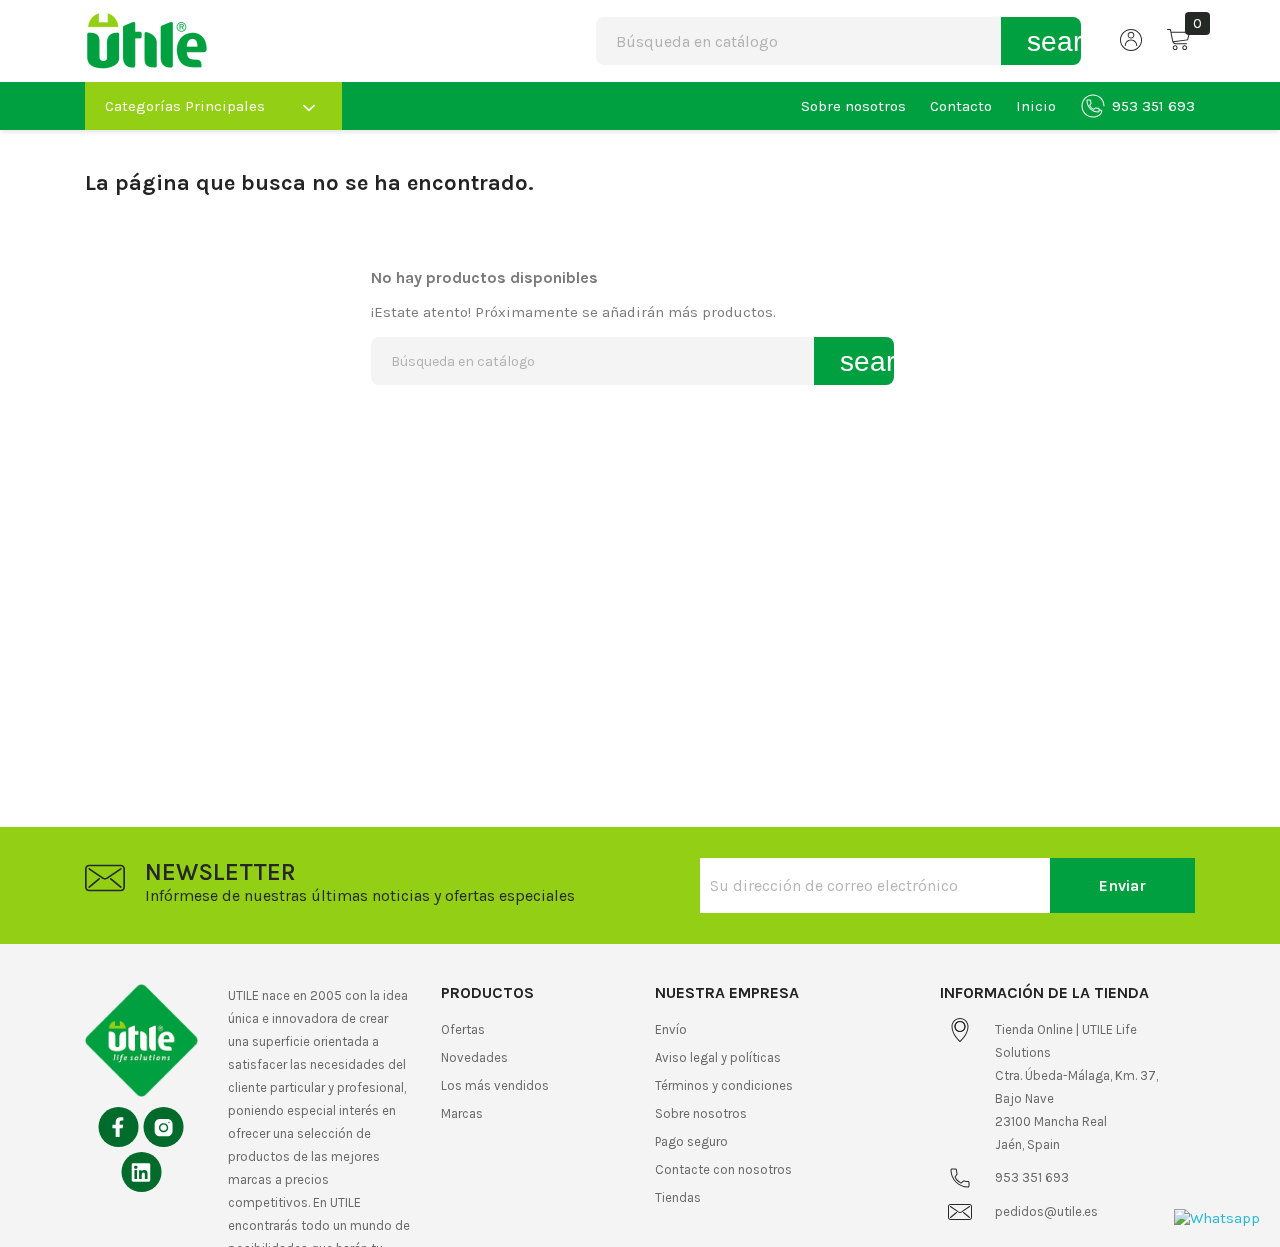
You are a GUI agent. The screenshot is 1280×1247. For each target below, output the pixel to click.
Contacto (961, 106)
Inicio (1036, 106)
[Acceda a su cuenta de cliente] (1131, 45)
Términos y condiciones (724, 1085)
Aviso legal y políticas (718, 1057)
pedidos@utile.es (1046, 1211)
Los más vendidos (495, 1085)
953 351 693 (1153, 106)
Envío (671, 1029)
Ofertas (463, 1029)
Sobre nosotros (853, 106)
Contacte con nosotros (723, 1169)
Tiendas (678, 1197)
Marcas (462, 1113)
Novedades (474, 1057)
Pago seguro (691, 1141)
